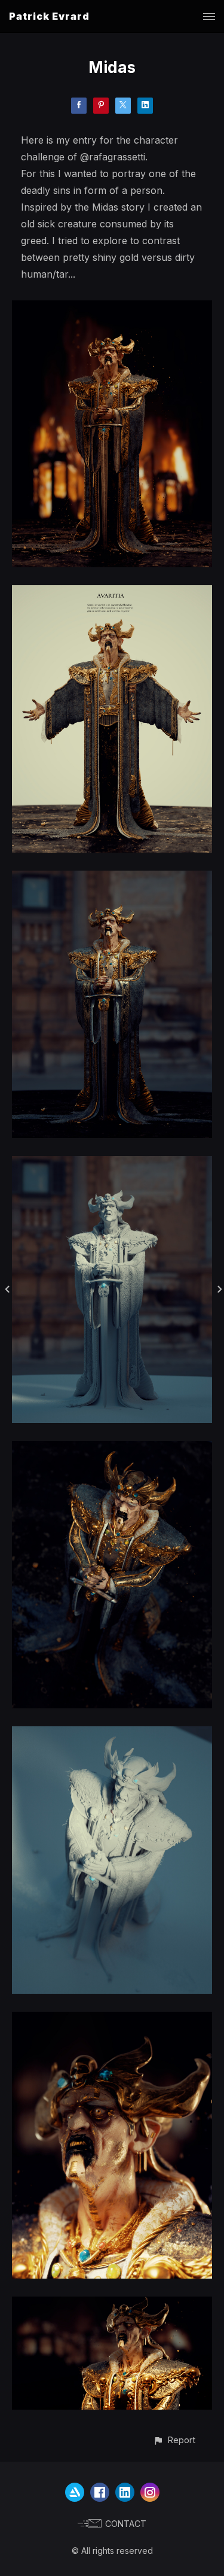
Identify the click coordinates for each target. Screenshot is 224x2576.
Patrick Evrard (49, 16)
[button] (174, 2440)
